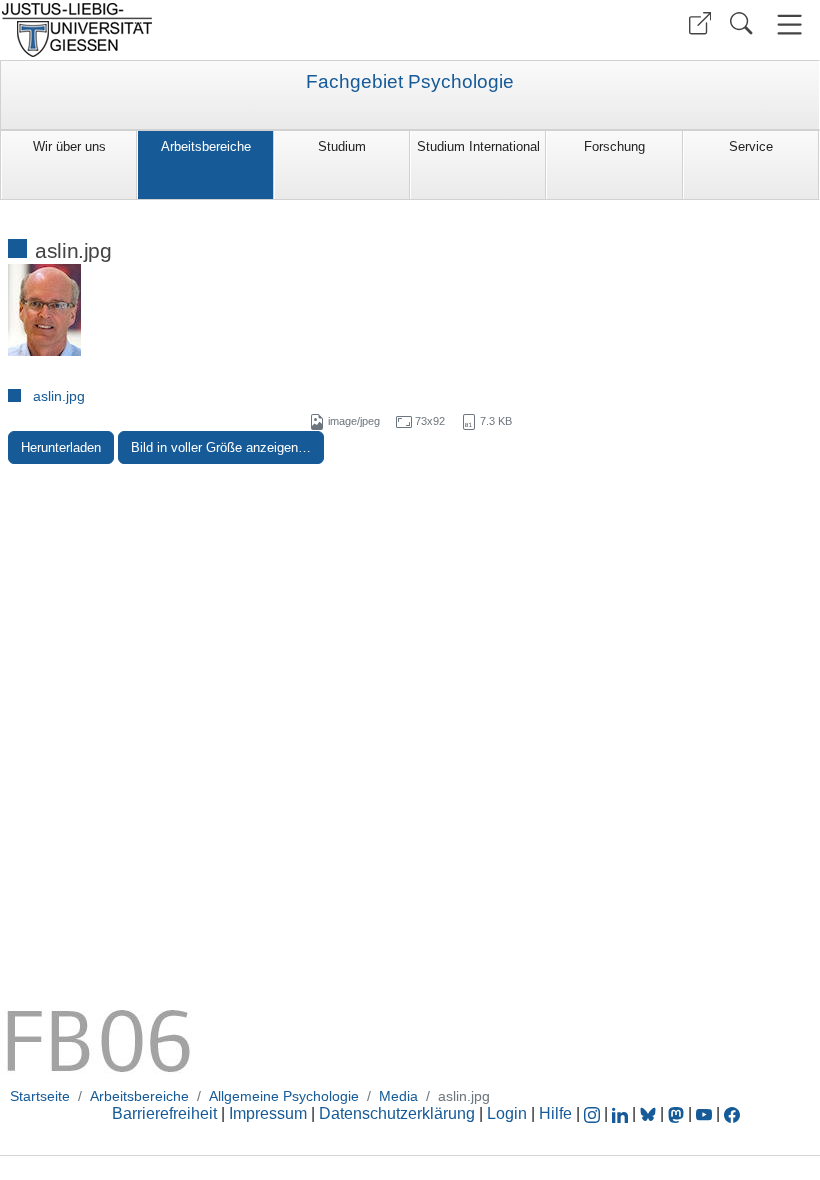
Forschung (614, 146)
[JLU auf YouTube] (704, 1113)
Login (509, 1113)
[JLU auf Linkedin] (622, 1113)
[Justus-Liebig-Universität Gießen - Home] (202, 30)
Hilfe (555, 1113)
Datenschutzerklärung (397, 1113)
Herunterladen (61, 447)
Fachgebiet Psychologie (410, 82)
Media (398, 1096)
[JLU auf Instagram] (594, 1113)
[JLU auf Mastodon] (678, 1113)
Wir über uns (69, 146)
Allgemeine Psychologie (284, 1096)
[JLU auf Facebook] (732, 1113)
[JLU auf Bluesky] (650, 1113)
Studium (342, 146)
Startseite (40, 1096)
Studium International (478, 146)
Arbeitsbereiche (206, 146)
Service (751, 146)
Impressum (268, 1113)
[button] (700, 23)
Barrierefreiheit (164, 1113)
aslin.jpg (59, 396)
